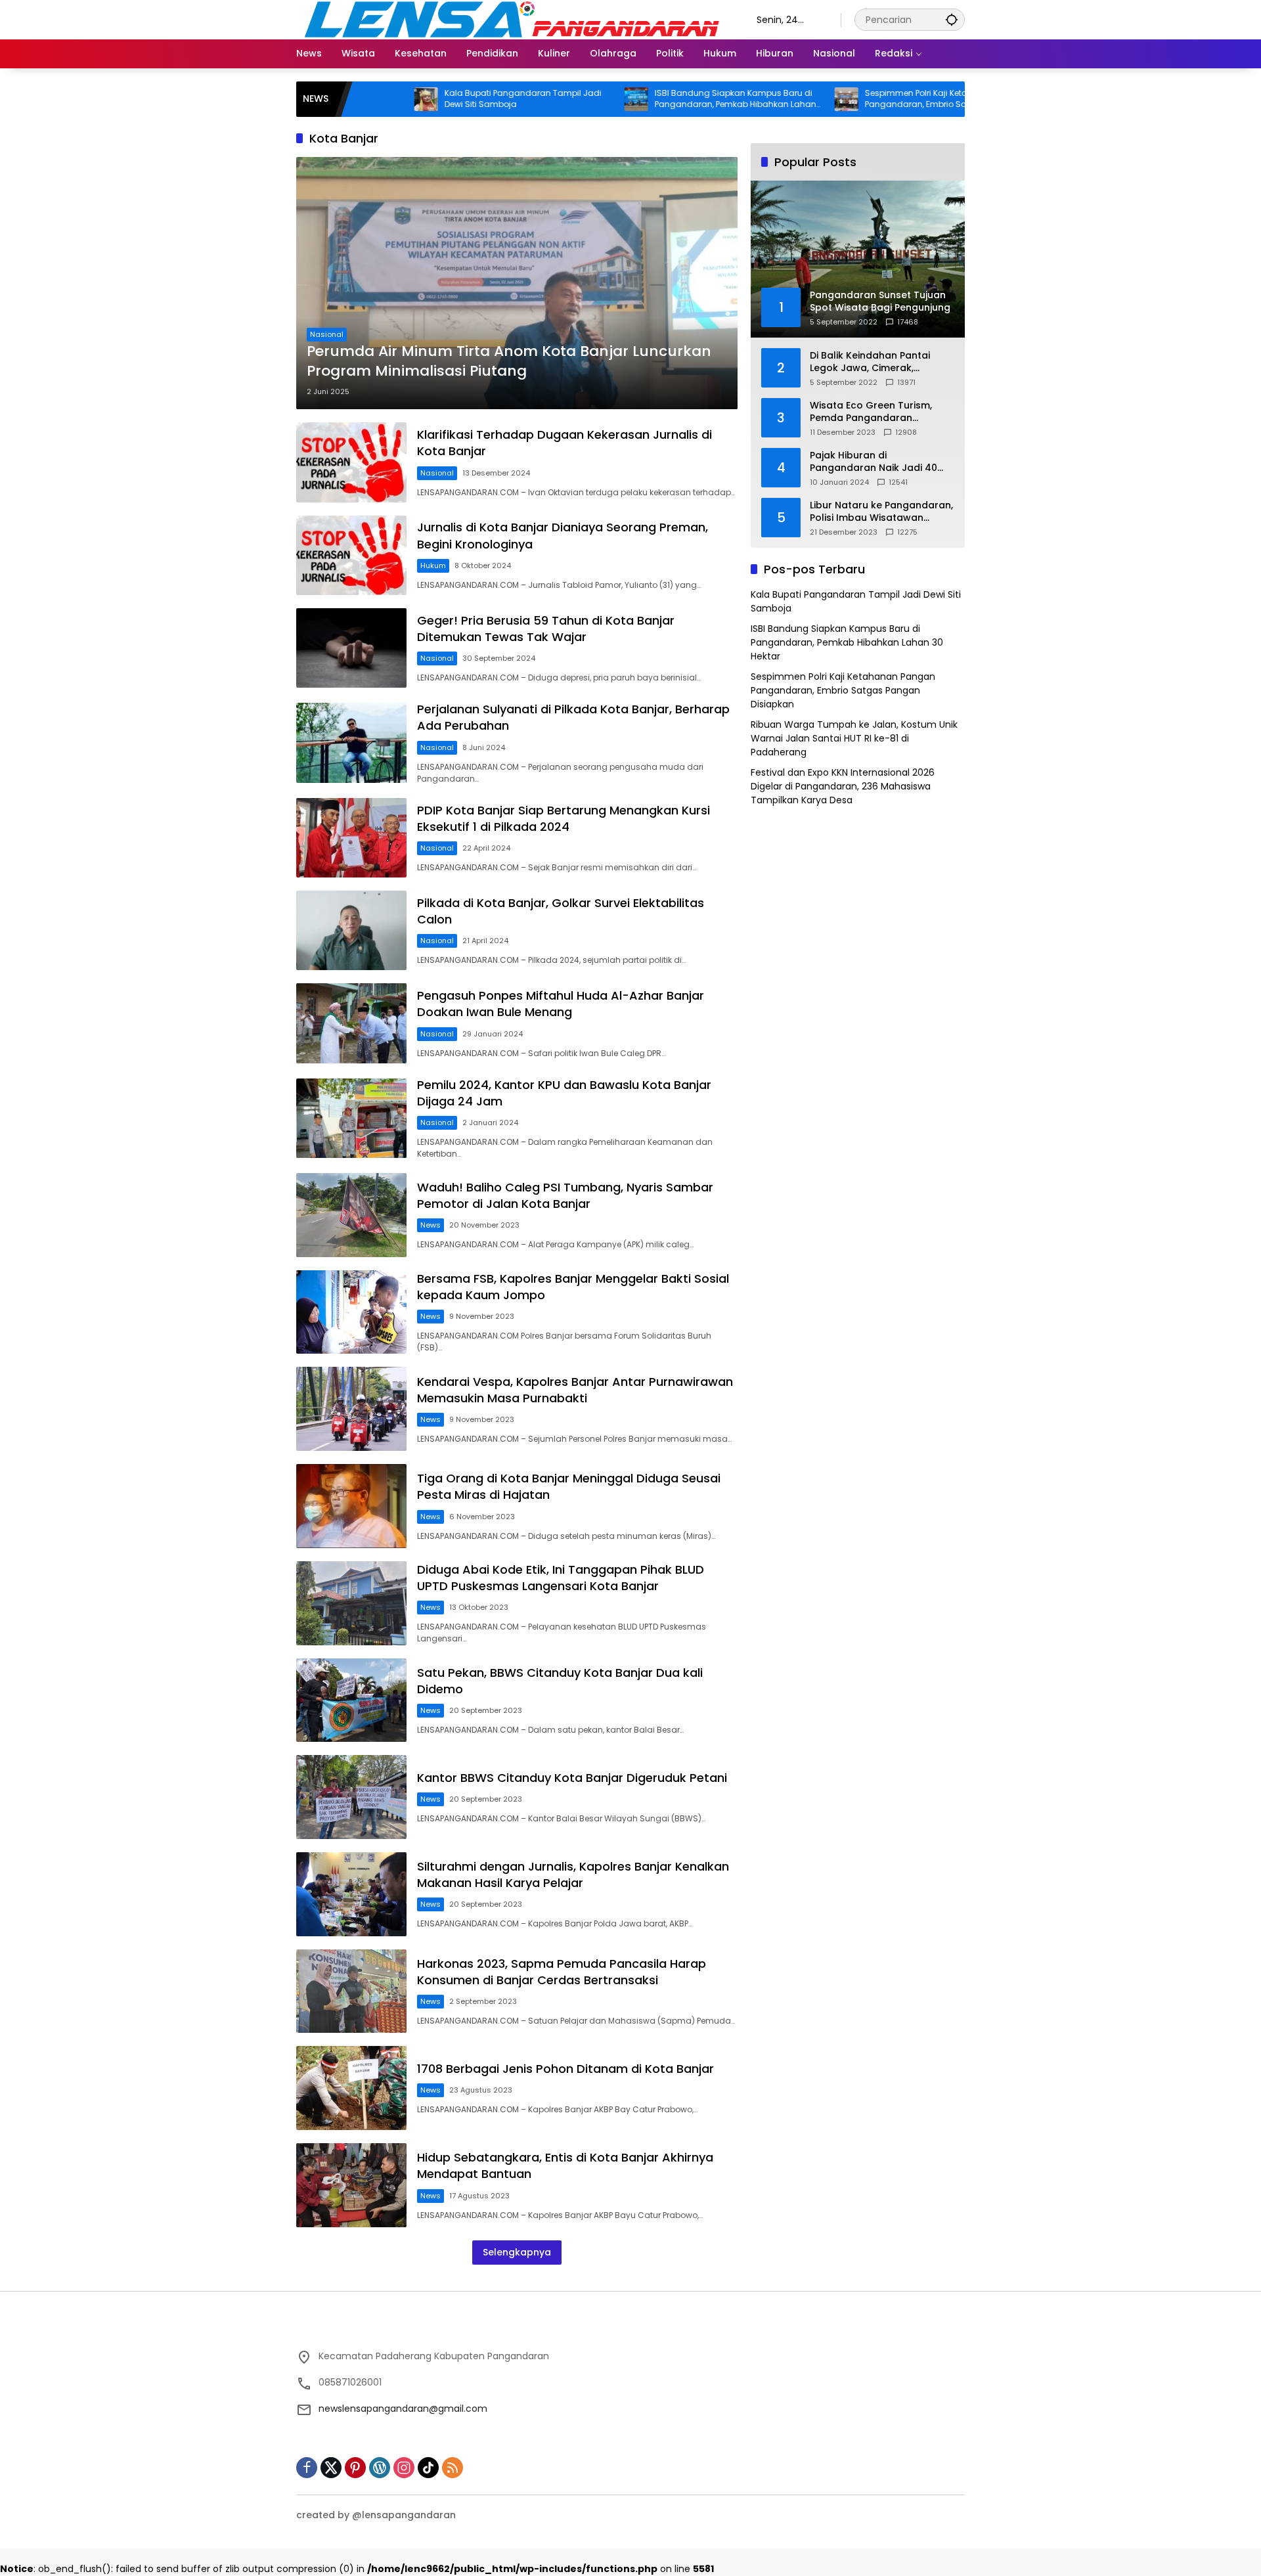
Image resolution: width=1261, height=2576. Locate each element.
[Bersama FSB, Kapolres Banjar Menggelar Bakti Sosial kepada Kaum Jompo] (351, 1312)
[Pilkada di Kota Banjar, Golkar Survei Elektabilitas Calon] (351, 930)
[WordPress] (380, 2468)
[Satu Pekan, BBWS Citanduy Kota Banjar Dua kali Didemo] (351, 1700)
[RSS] (453, 2468)
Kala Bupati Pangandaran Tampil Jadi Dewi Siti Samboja (434, 99)
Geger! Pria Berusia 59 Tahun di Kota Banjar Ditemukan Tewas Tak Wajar (546, 629)
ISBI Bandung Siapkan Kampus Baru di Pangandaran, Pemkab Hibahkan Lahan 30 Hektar (646, 99)
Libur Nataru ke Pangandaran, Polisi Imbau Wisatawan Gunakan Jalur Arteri (881, 512)
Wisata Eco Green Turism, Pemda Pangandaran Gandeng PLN (871, 412)
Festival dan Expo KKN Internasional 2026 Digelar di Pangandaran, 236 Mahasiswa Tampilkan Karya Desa (843, 786)
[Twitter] (331, 2468)
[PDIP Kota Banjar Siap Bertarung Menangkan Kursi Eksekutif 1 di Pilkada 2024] (351, 838)
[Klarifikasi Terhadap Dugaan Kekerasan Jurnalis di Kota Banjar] (351, 462)
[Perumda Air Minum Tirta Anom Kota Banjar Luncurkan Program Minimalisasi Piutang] (517, 283)
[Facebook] (307, 2468)
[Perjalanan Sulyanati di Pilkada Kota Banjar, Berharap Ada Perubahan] (351, 743)
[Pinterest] (355, 2468)
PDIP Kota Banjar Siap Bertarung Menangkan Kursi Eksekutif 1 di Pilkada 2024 (564, 818)
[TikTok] (428, 2468)
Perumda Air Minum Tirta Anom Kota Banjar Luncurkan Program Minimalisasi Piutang (509, 362)
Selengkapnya (517, 2252)
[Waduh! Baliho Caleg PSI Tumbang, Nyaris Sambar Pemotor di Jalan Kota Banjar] (351, 1215)
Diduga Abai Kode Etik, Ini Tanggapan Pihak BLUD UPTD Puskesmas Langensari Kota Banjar (561, 1578)
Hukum (433, 566)
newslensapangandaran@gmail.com (403, 2409)
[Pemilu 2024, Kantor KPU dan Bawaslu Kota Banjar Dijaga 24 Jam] (351, 1118)
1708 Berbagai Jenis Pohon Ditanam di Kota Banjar (565, 2069)
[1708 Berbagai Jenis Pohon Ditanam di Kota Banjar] (351, 2088)
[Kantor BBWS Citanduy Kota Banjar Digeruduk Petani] (351, 1797)
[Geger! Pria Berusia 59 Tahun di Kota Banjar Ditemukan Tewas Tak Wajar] (351, 648)
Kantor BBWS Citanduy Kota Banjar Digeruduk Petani (572, 1778)
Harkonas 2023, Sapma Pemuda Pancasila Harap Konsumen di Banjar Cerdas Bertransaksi (562, 1972)
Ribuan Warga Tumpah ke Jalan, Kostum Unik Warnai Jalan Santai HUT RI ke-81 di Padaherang (854, 738)
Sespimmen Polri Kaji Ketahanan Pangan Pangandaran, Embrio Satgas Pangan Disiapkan (858, 99)
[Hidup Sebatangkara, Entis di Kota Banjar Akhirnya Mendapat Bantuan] (351, 2185)
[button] (952, 19)
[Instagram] (404, 2468)
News (431, 1225)
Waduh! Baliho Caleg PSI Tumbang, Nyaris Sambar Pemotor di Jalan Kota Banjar (565, 1195)
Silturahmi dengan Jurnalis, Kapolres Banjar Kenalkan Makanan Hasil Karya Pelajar (573, 1875)
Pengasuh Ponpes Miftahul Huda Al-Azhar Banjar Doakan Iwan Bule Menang (561, 1004)
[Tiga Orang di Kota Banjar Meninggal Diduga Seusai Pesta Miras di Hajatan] (351, 1506)
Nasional (327, 334)
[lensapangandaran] (513, 19)
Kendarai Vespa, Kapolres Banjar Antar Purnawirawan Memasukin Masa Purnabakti (575, 1390)
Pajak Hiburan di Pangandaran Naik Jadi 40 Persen (874, 462)
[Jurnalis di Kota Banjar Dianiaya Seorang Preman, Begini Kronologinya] (351, 555)
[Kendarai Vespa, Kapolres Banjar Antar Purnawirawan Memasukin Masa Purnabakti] (351, 1409)
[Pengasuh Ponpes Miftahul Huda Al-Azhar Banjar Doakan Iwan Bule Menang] (351, 1023)
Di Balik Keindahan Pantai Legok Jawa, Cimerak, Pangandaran (870, 362)
